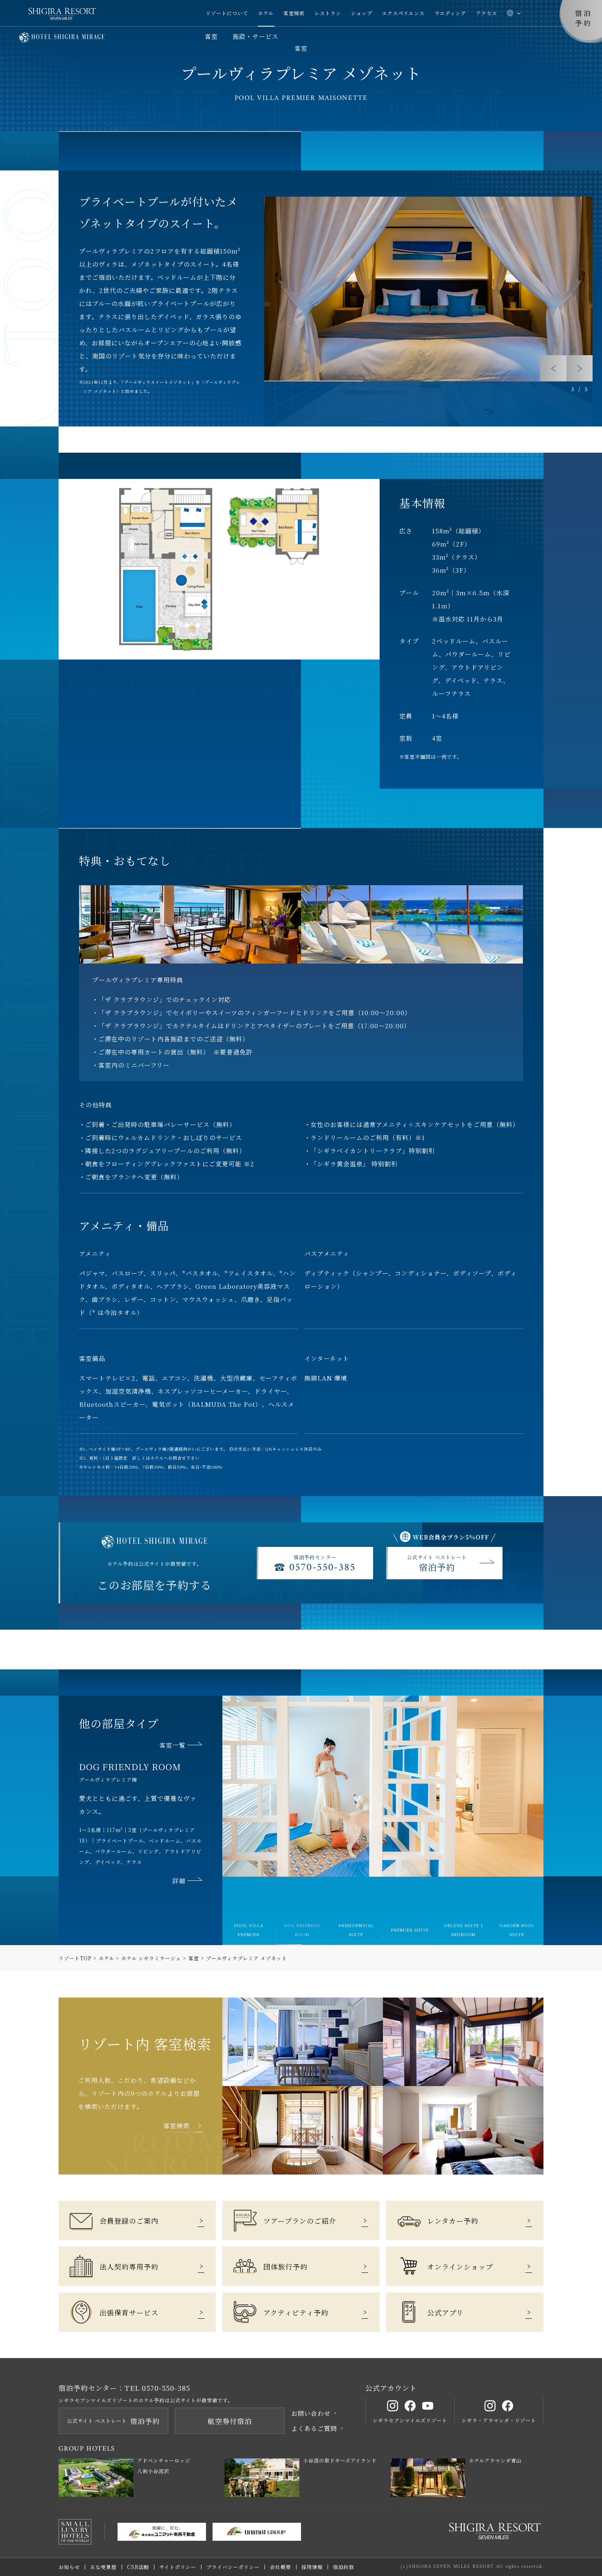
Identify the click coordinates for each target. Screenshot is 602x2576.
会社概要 (281, 2567)
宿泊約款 (344, 2567)
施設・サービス (256, 36)
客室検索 (294, 13)
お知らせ (69, 2567)
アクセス (487, 13)
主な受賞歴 (103, 2567)
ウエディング (450, 13)
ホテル (266, 13)
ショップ (362, 13)
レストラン (328, 13)
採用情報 (312, 2567)
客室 (211, 36)
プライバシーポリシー (233, 2567)
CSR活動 (138, 2567)
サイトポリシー (178, 2567)
